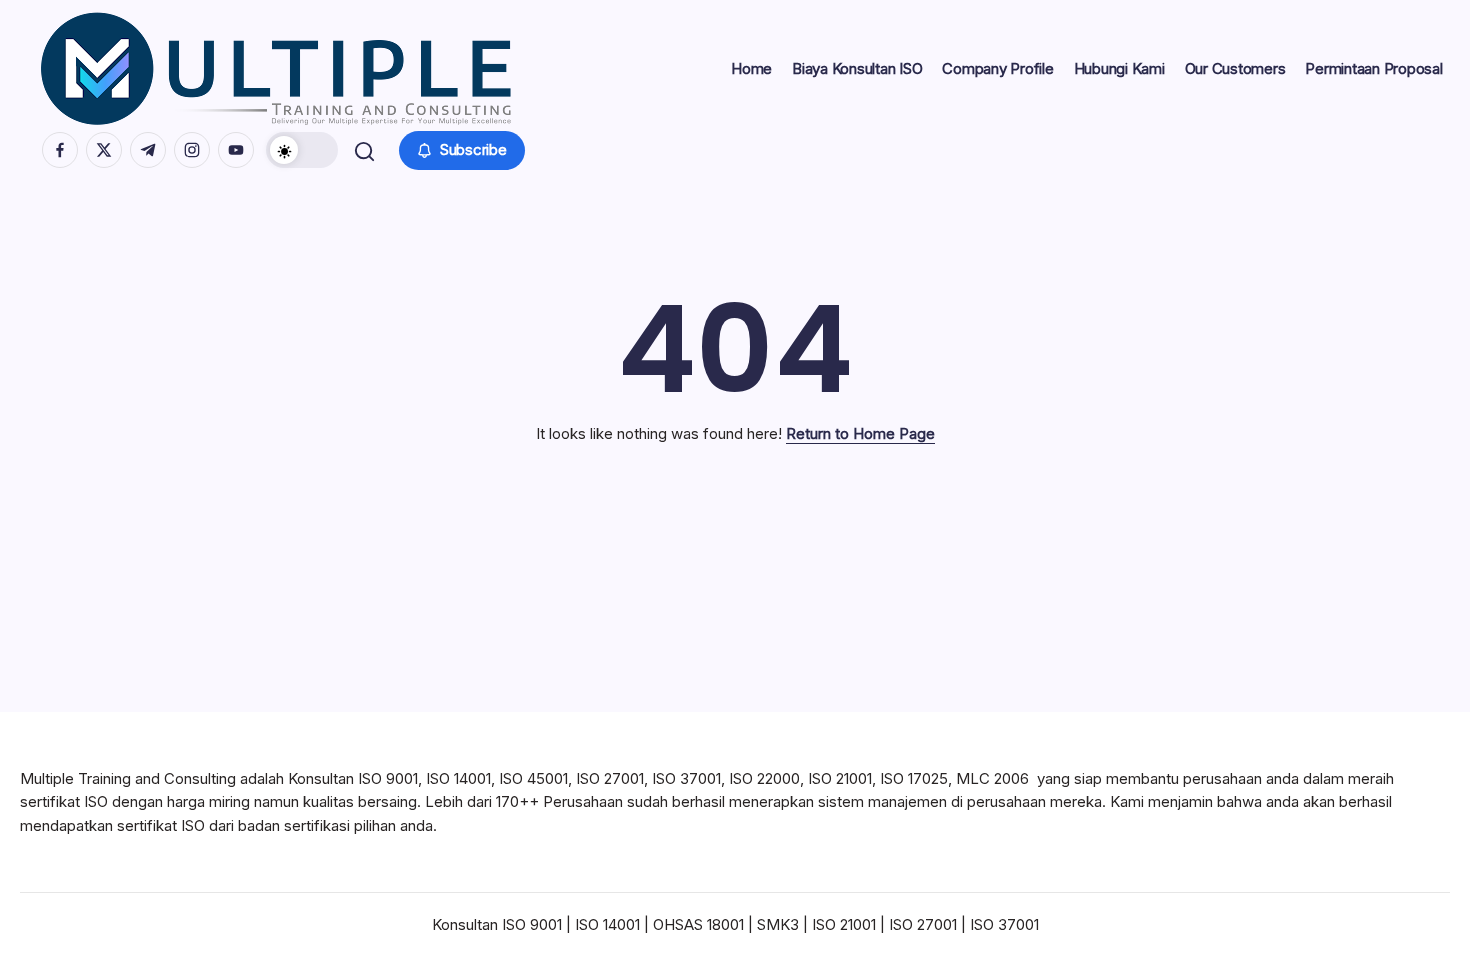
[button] (302, 150)
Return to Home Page (860, 433)
